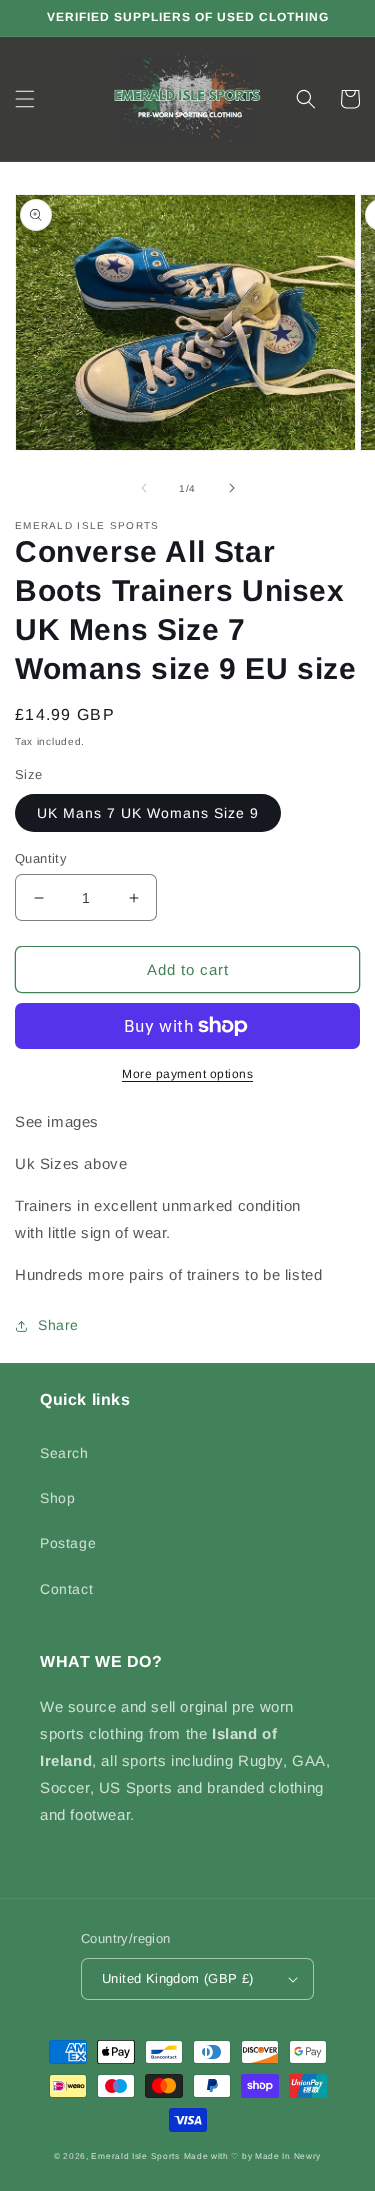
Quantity (41, 858)
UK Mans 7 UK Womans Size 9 (148, 813)
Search (64, 1453)
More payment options (187, 1074)
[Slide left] (144, 488)
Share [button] (58, 1325)
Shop (57, 1498)
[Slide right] (232, 488)
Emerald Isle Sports (135, 2156)
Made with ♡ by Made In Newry (253, 2156)
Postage (68, 1543)
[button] (25, 99)
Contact (66, 1589)
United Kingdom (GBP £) (178, 1978)
